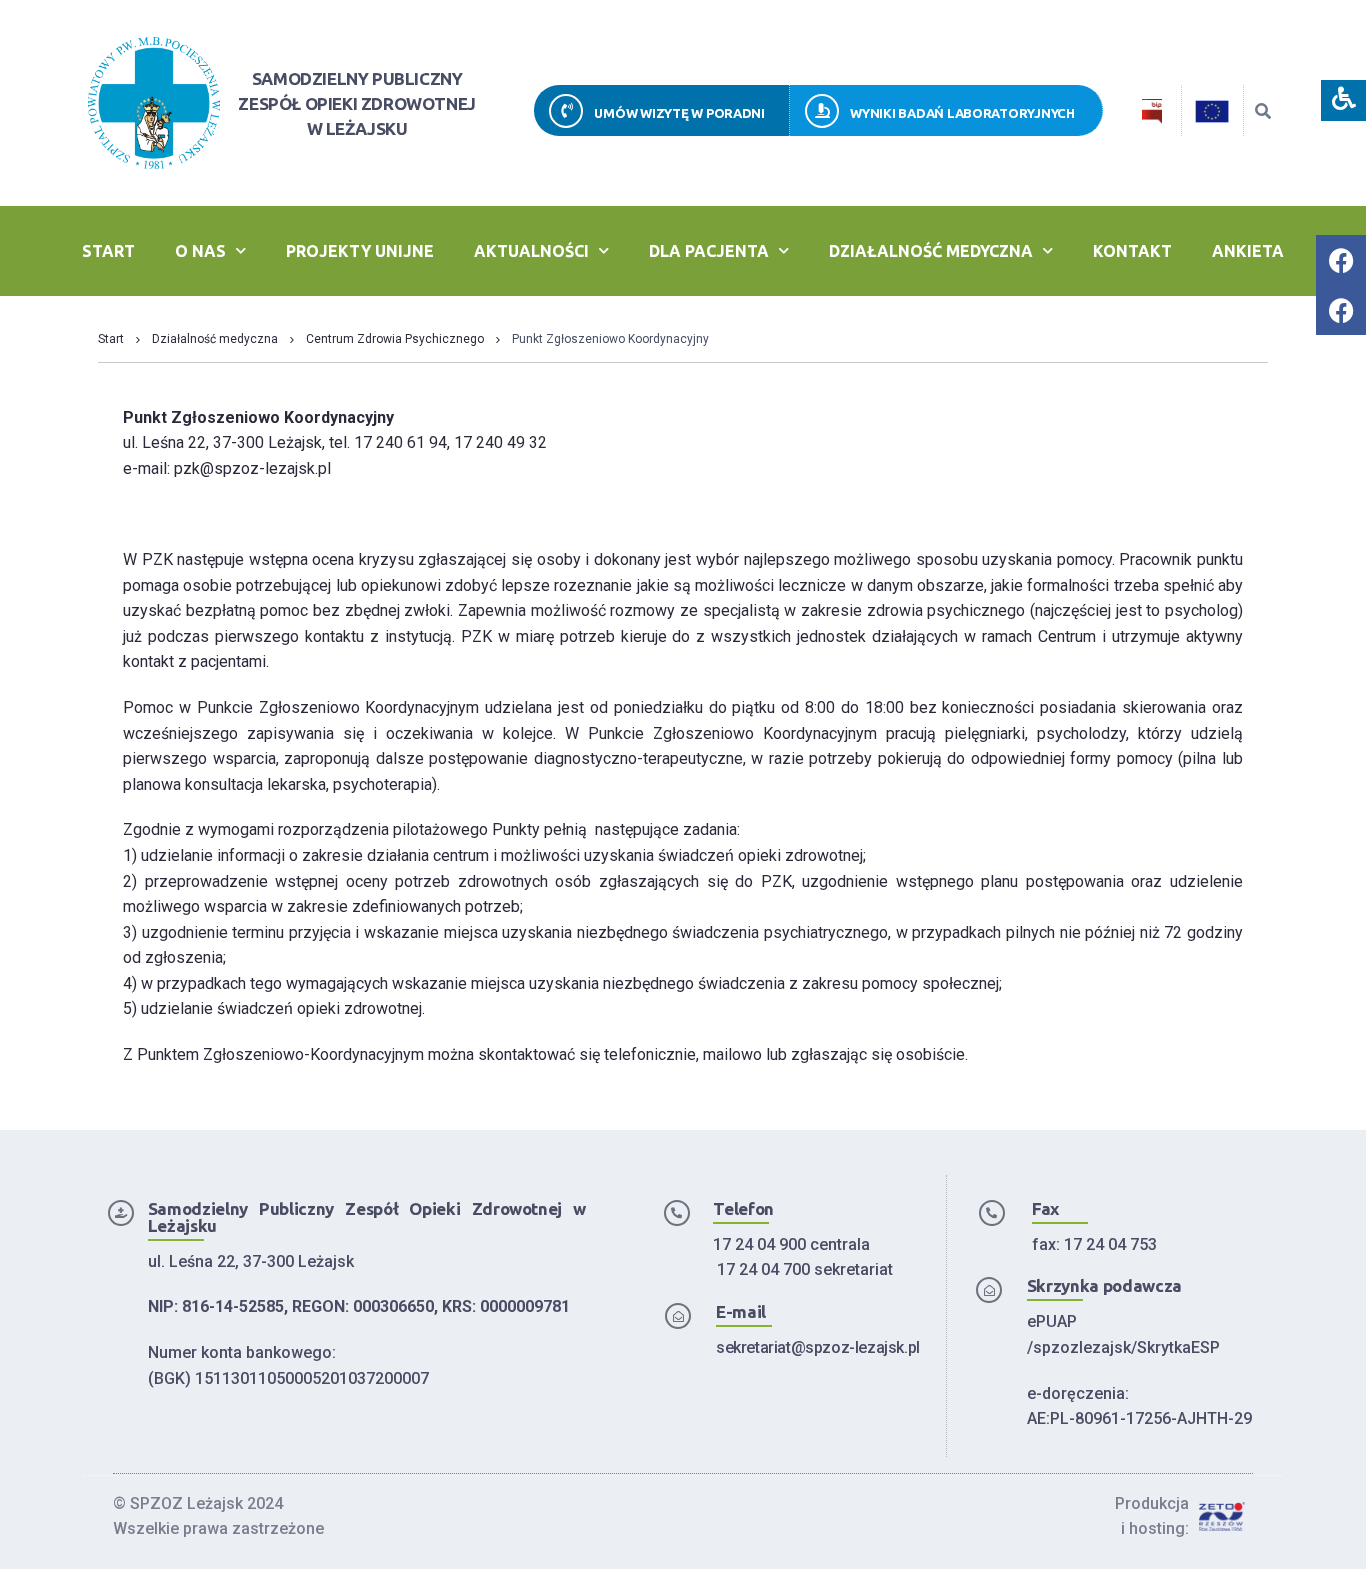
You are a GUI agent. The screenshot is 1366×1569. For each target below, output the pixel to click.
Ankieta (1248, 251)
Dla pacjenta (709, 251)
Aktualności (531, 251)
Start (108, 251)
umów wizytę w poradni (679, 113)
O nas (200, 251)
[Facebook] (1341, 260)
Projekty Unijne (360, 251)
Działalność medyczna (931, 251)
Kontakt (1132, 251)
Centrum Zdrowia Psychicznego (395, 339)
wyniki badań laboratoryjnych (962, 113)
